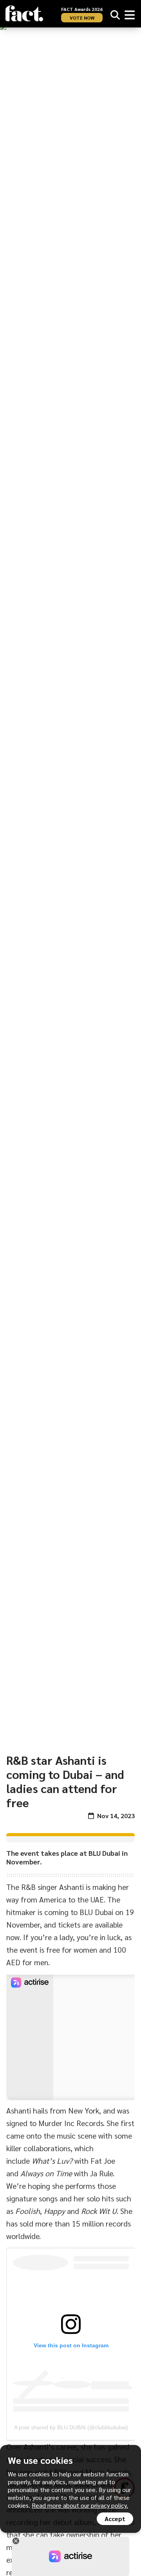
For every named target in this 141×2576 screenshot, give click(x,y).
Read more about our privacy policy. (80, 2505)
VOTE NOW (82, 18)
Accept (115, 2519)
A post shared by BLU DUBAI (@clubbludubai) (71, 2427)
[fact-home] (24, 14)
